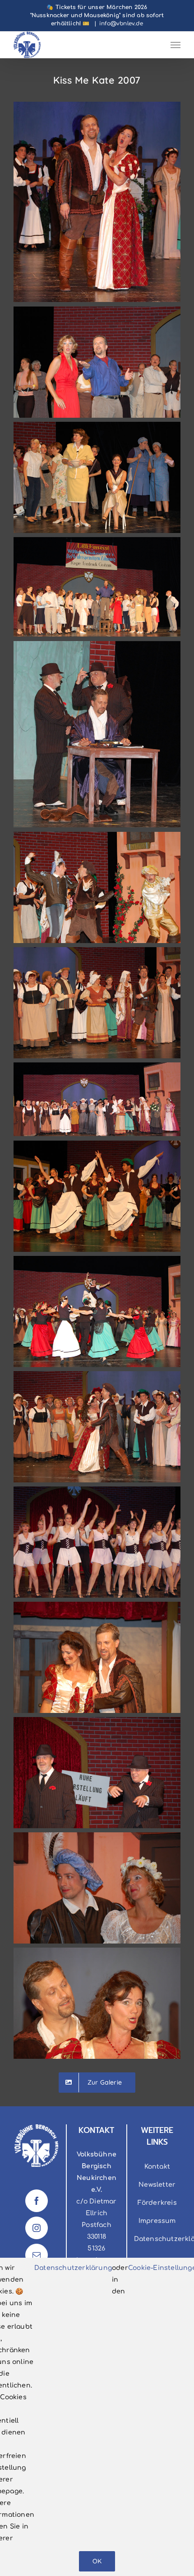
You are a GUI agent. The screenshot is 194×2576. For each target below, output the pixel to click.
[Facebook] (37, 2201)
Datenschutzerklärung (73, 2268)
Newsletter (157, 2185)
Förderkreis (157, 2203)
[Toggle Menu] (176, 45)
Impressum (157, 2221)
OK (97, 2561)
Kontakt (157, 2167)
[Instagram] (37, 2228)
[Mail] (37, 2255)
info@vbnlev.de (121, 24)
